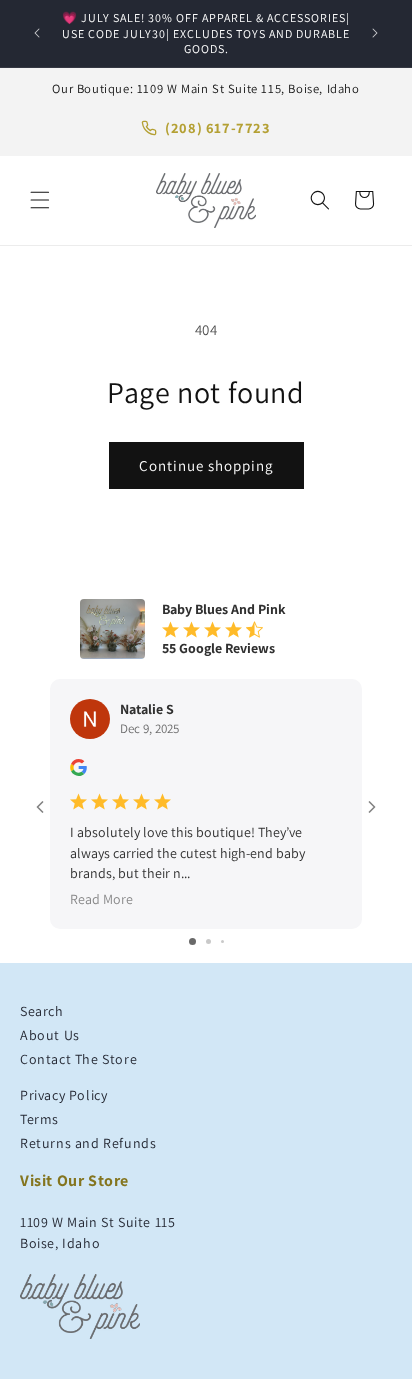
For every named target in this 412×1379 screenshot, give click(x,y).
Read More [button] (101, 899)
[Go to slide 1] (192, 941)
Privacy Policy (63, 1095)
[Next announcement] (375, 33)
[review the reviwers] (78, 771)
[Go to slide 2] (208, 941)
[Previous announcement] (37, 33)
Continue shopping (206, 465)
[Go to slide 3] (222, 941)
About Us (50, 1035)
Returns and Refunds (88, 1143)
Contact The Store (78, 1059)
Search (42, 1011)
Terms (39, 1119)
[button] (40, 200)
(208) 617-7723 (217, 127)
